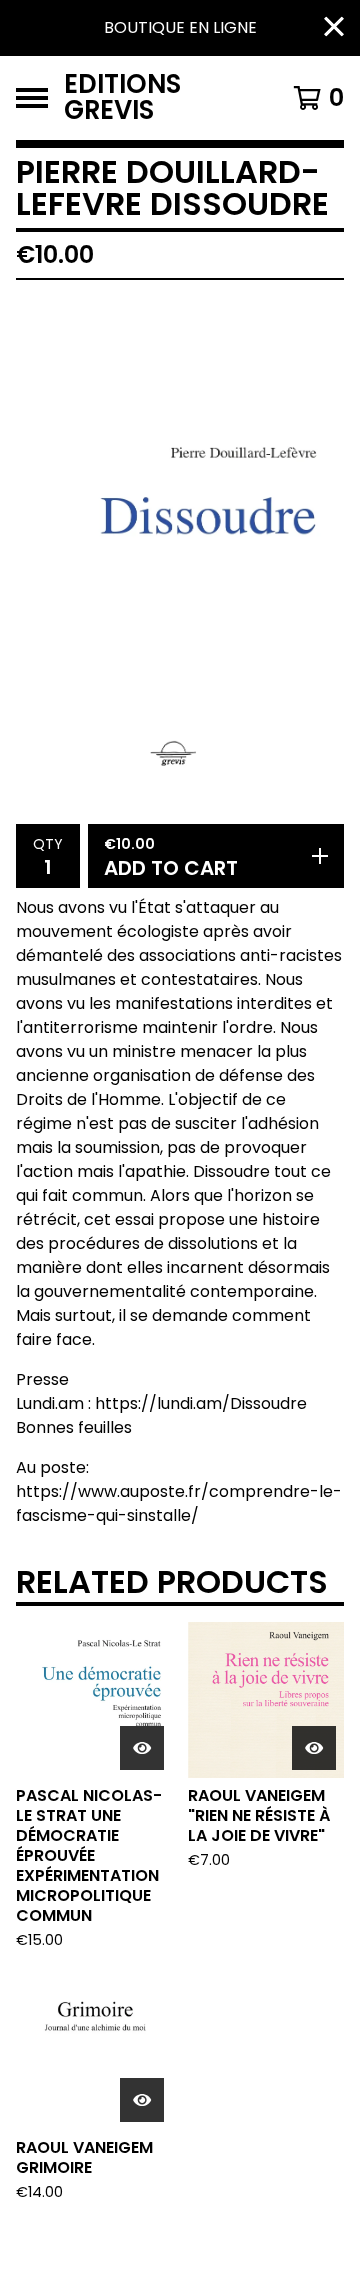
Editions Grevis (122, 98)
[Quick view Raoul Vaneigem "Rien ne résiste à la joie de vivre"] (314, 1748)
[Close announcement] (334, 28)
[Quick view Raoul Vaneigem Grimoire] (142, 2100)
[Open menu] (32, 98)
